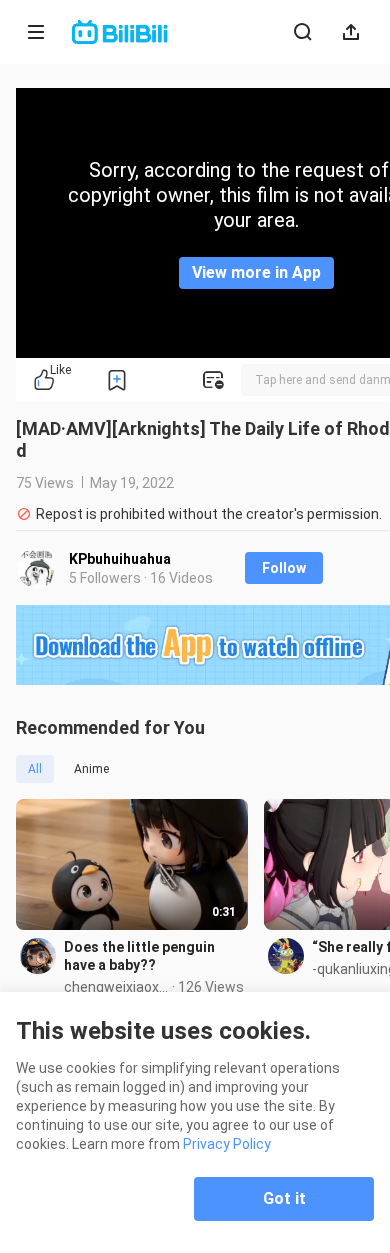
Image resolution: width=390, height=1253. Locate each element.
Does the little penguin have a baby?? (139, 956)
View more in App (256, 272)
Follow (284, 568)
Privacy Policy (227, 1144)
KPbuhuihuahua (120, 559)
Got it (284, 1198)
